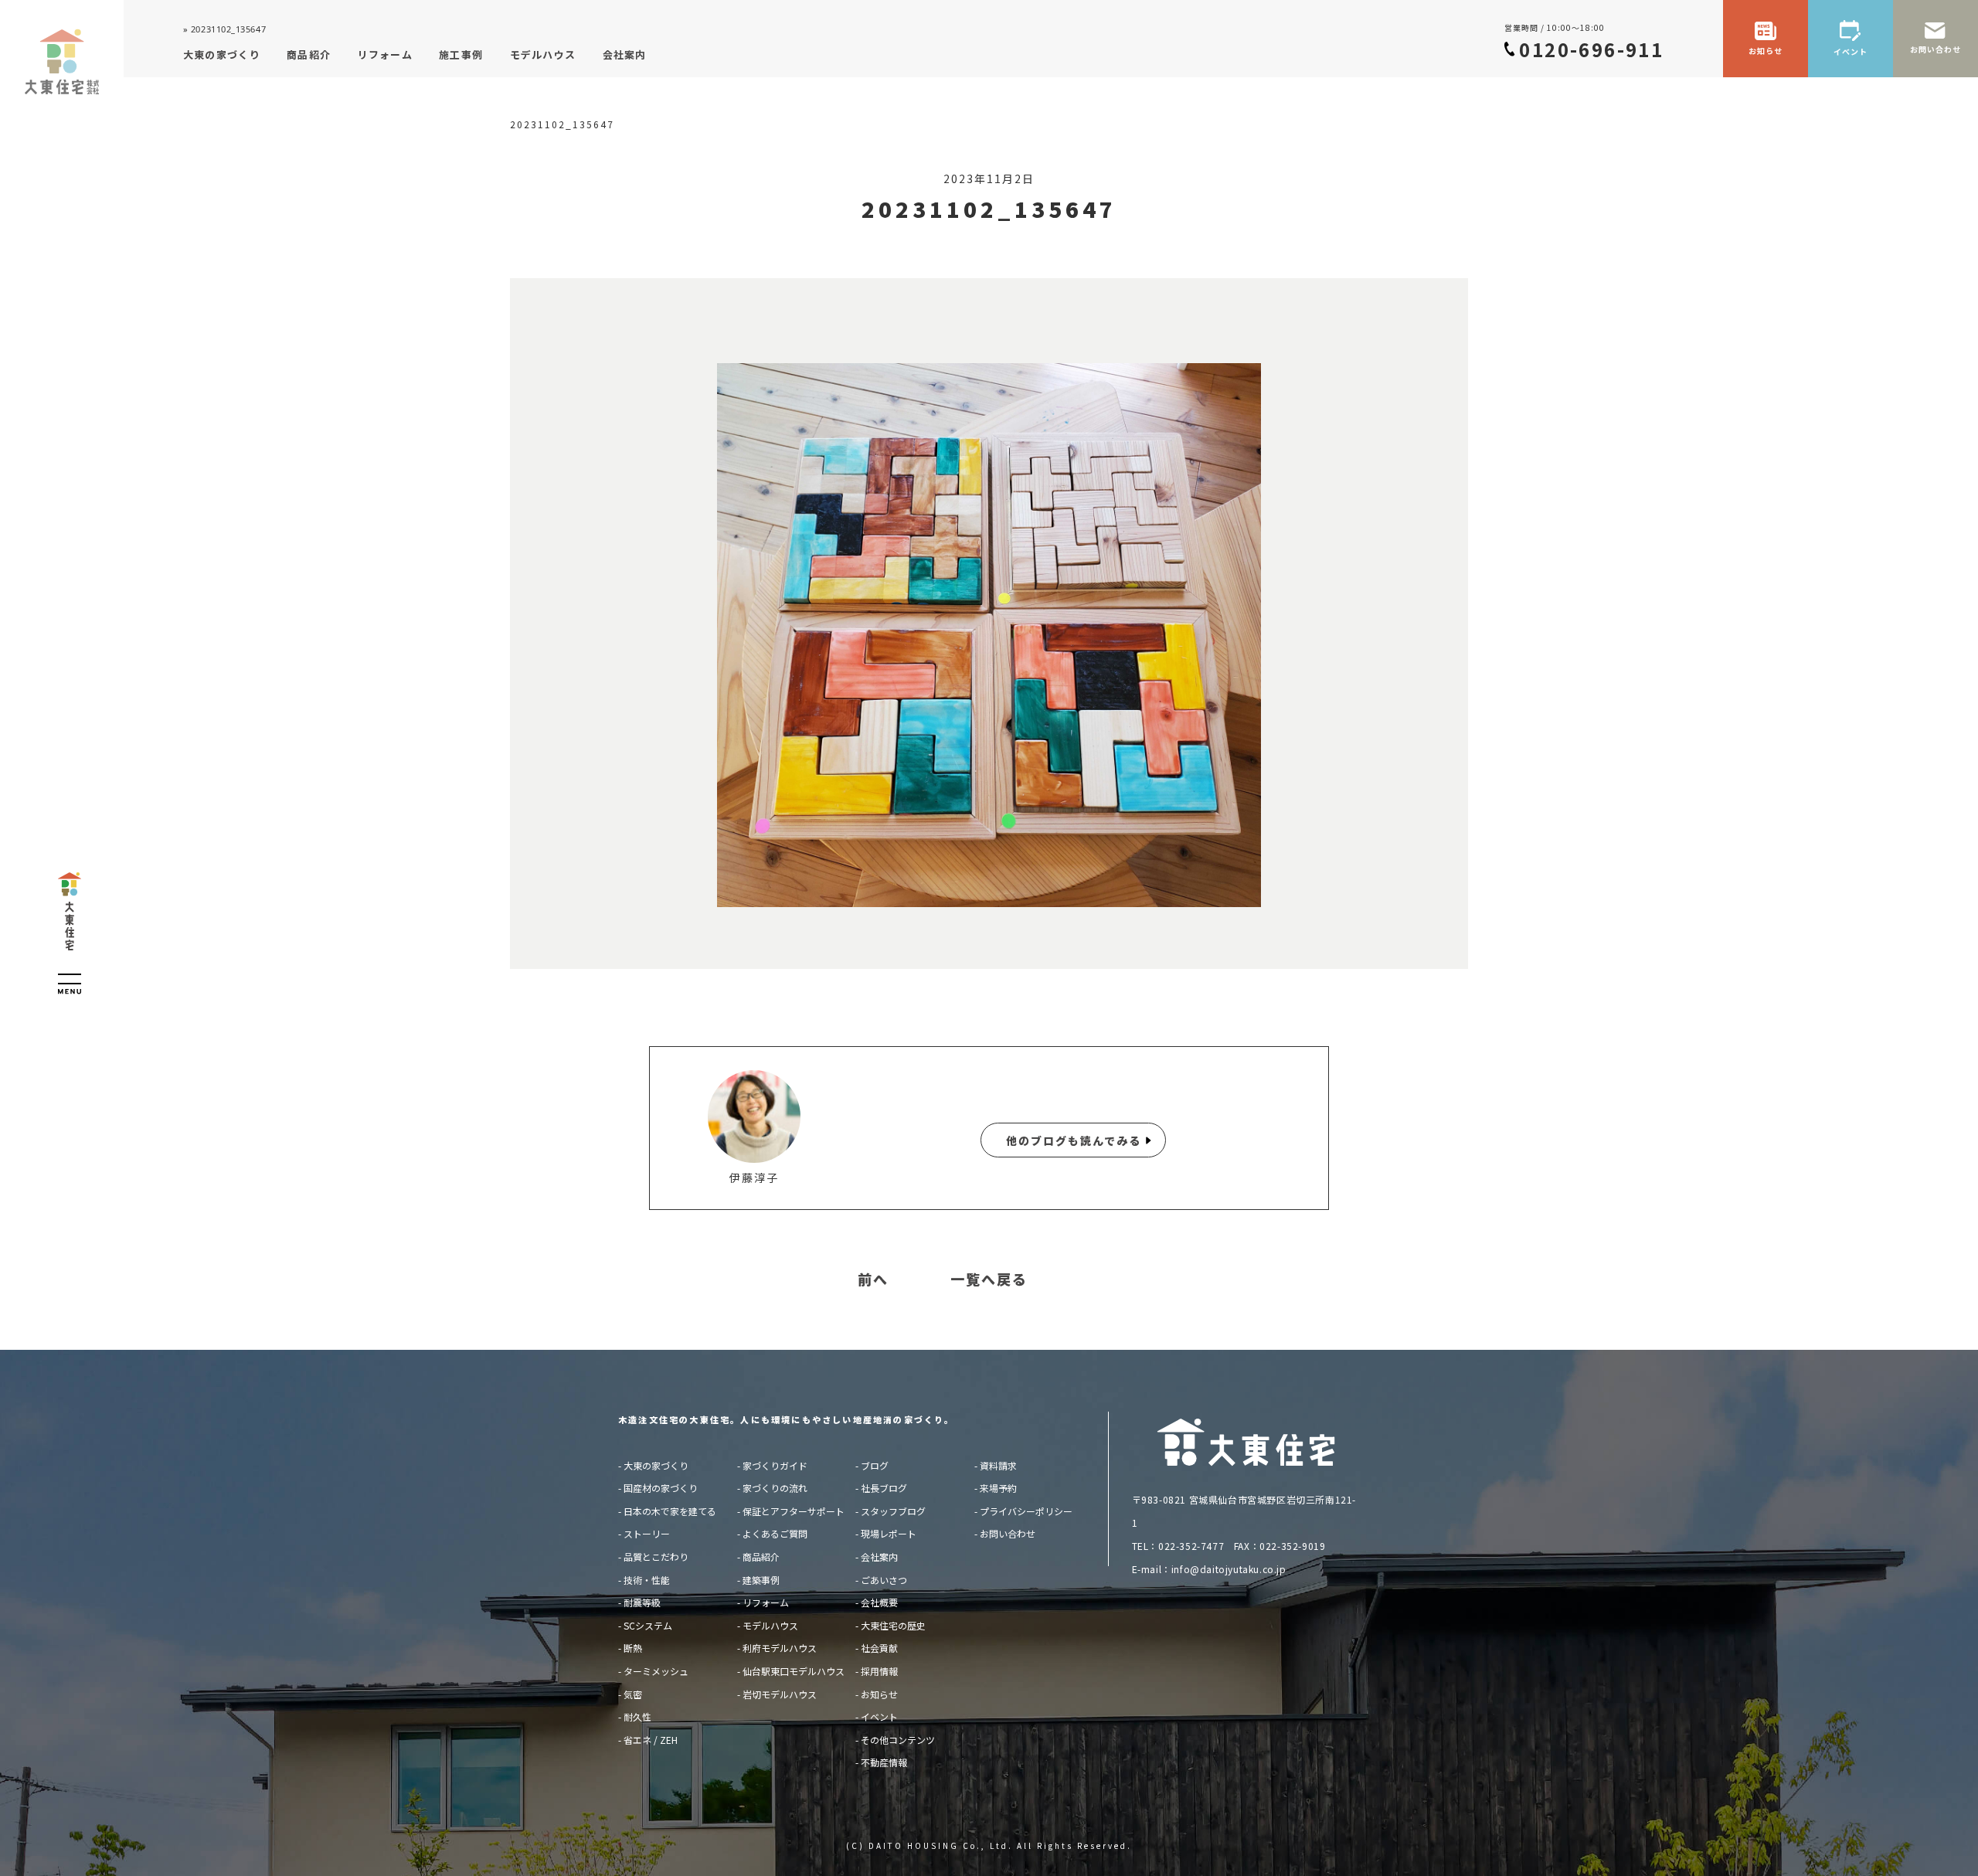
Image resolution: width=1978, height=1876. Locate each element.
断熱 (633, 1648)
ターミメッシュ (656, 1671)
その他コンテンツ (898, 1740)
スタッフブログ (893, 1511)
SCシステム (648, 1625)
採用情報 (879, 1671)
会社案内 (879, 1557)
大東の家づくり (656, 1465)
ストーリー (647, 1533)
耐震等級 (642, 1602)
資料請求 (998, 1465)
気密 (633, 1694)
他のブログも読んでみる (1074, 1140)
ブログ (875, 1465)
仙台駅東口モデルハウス (794, 1671)
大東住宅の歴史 (893, 1625)
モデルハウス (770, 1625)
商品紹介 (761, 1557)
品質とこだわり (656, 1557)
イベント (879, 1716)
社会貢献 (879, 1648)
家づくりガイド (775, 1465)
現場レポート (889, 1533)
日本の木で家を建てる (670, 1511)
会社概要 (879, 1602)
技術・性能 (647, 1580)
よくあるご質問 (775, 1533)
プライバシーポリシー (1026, 1511)
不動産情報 (884, 1762)
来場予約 (998, 1488)
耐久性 (637, 1716)
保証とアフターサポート (794, 1511)
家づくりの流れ (775, 1488)
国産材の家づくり (661, 1488)
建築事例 (761, 1580)
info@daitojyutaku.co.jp (1229, 1569)
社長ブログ (884, 1488)
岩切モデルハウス (780, 1694)
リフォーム (766, 1602)
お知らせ (879, 1694)
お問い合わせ (1008, 1533)
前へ (873, 1280)
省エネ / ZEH (651, 1740)
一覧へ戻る (989, 1280)
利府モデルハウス (780, 1648)
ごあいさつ (884, 1580)
